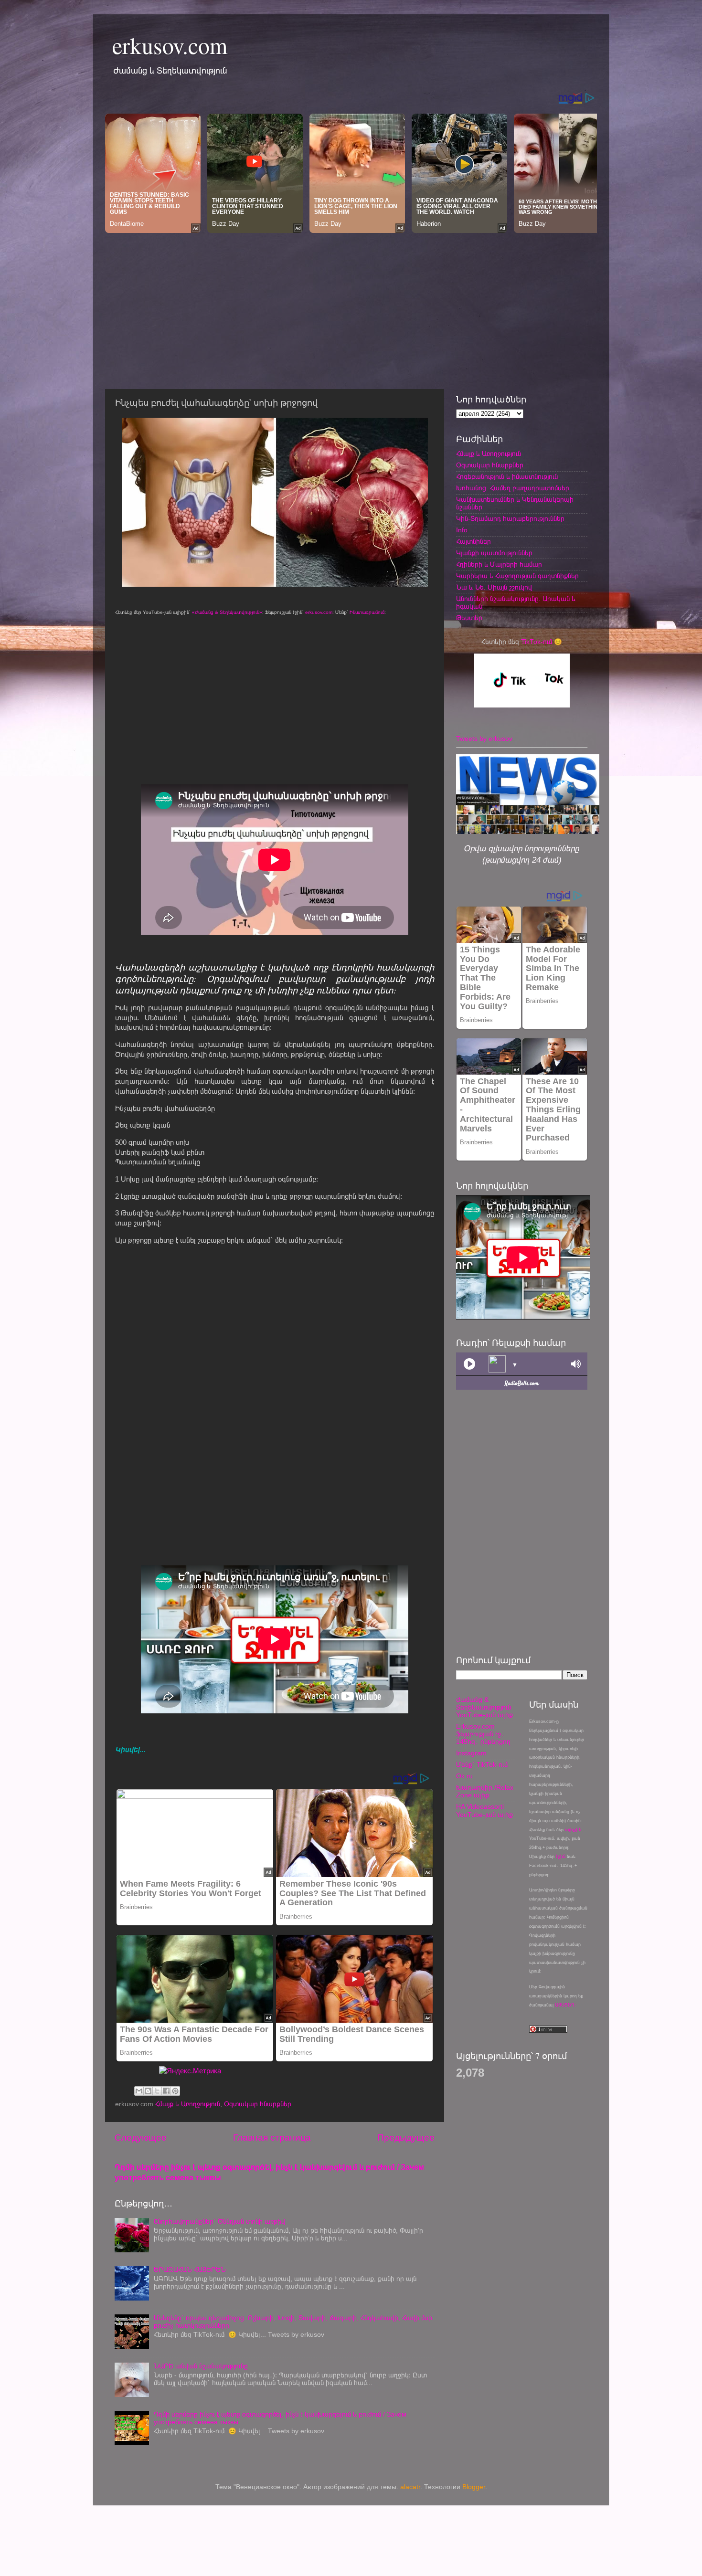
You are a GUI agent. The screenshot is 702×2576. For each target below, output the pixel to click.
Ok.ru (464, 1776)
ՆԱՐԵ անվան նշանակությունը (201, 2366)
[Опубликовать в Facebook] (166, 2091)
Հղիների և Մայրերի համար (499, 565)
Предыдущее (406, 2138)
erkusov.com (170, 45)
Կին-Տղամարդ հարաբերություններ (510, 519)
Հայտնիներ (473, 542)
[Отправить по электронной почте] (139, 2091)
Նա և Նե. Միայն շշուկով (494, 587)
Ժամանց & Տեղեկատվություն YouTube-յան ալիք (484, 1707)
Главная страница (272, 2138)
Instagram (471, 1753)
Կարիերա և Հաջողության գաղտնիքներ (517, 576)
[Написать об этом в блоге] (148, 2091)
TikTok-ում (537, 642)
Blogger (474, 2487)
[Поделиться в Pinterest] (175, 2091)
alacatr (410, 2487)
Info (462, 530)
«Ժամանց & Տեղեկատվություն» (227, 612)
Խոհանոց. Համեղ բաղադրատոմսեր (513, 488)
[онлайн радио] (522, 1386)
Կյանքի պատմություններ (494, 553)
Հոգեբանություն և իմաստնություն (507, 477)
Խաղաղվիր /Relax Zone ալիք (485, 1791)
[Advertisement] (351, 308)
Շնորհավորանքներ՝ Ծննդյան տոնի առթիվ (219, 2222)
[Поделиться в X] (157, 2091)
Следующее (141, 2138)
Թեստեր (469, 618)
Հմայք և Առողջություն (188, 2104)
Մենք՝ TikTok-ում (482, 1765)
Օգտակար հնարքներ (258, 2104)
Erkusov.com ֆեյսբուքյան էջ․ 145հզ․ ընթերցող (483, 1734)
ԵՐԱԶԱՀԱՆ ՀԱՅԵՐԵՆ (190, 2270)
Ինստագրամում (367, 612)
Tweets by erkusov (484, 739)
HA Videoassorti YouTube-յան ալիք (484, 1811)
